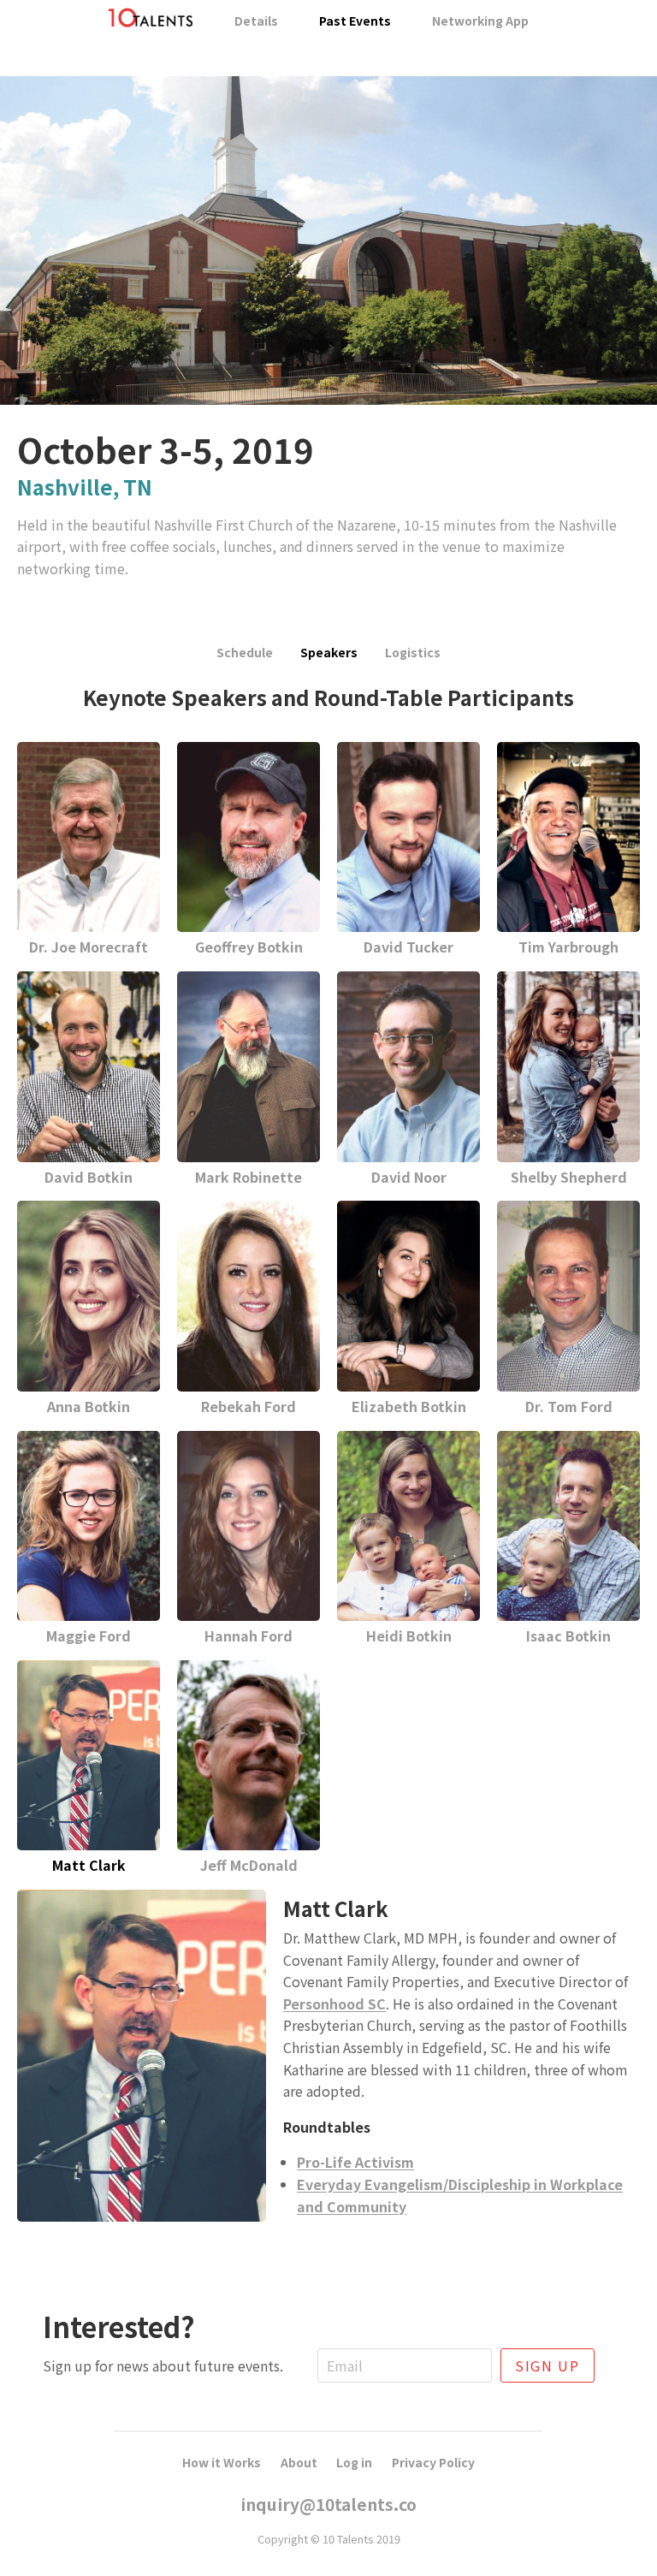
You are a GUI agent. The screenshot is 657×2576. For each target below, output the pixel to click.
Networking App (480, 21)
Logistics (413, 652)
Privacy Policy (433, 2462)
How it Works (222, 2462)
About (299, 2462)
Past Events (355, 21)
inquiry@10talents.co (328, 2504)
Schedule (245, 652)
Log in (354, 2462)
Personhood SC (334, 2003)
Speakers (329, 652)
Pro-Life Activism (355, 2162)
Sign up (547, 2365)
